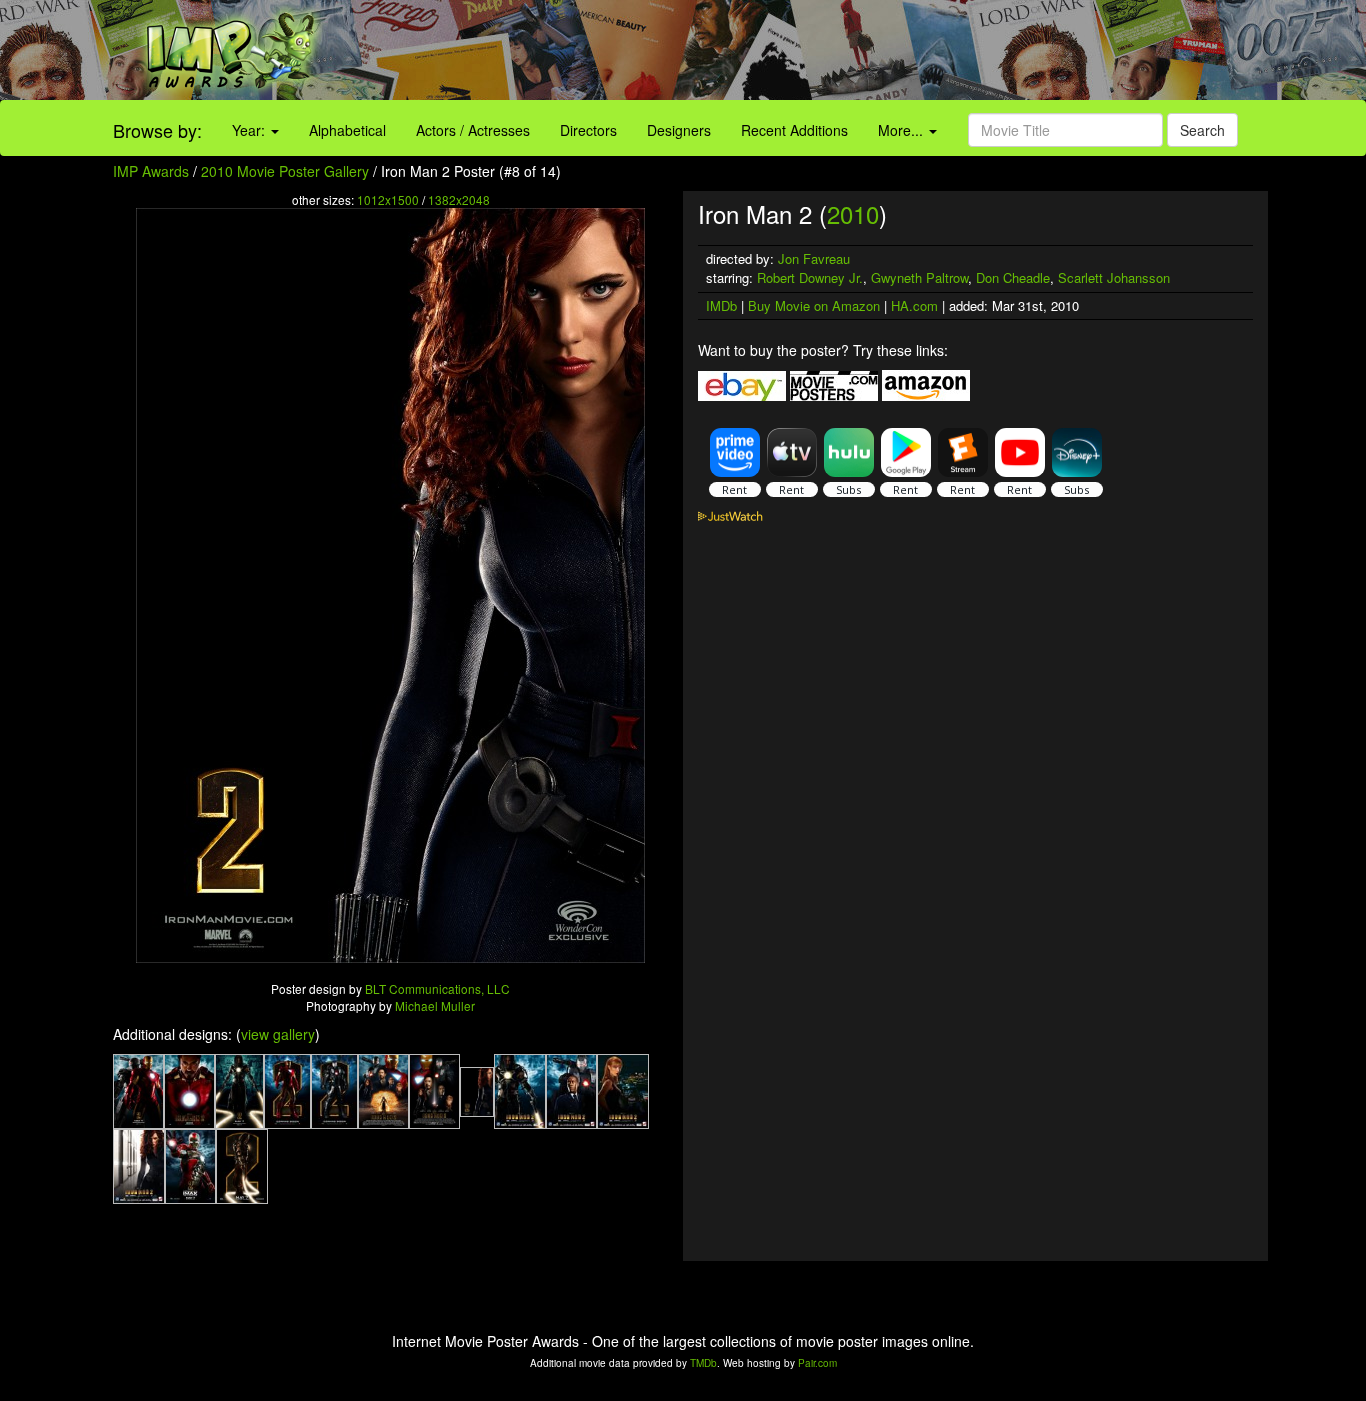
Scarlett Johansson (1114, 277)
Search (1202, 130)
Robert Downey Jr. (810, 277)
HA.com (914, 305)
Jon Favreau (814, 258)
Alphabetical (347, 130)
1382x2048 (459, 199)
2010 (853, 213)
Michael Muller (435, 1005)
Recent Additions (794, 130)
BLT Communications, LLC (437, 988)
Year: (250, 130)
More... (902, 130)
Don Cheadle (1013, 277)
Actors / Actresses (473, 130)
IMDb (721, 305)
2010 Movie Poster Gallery (285, 171)
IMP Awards (151, 171)
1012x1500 (388, 199)
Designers (679, 130)
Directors (588, 130)
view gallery (278, 1034)
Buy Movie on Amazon (814, 305)
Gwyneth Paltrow (919, 277)
